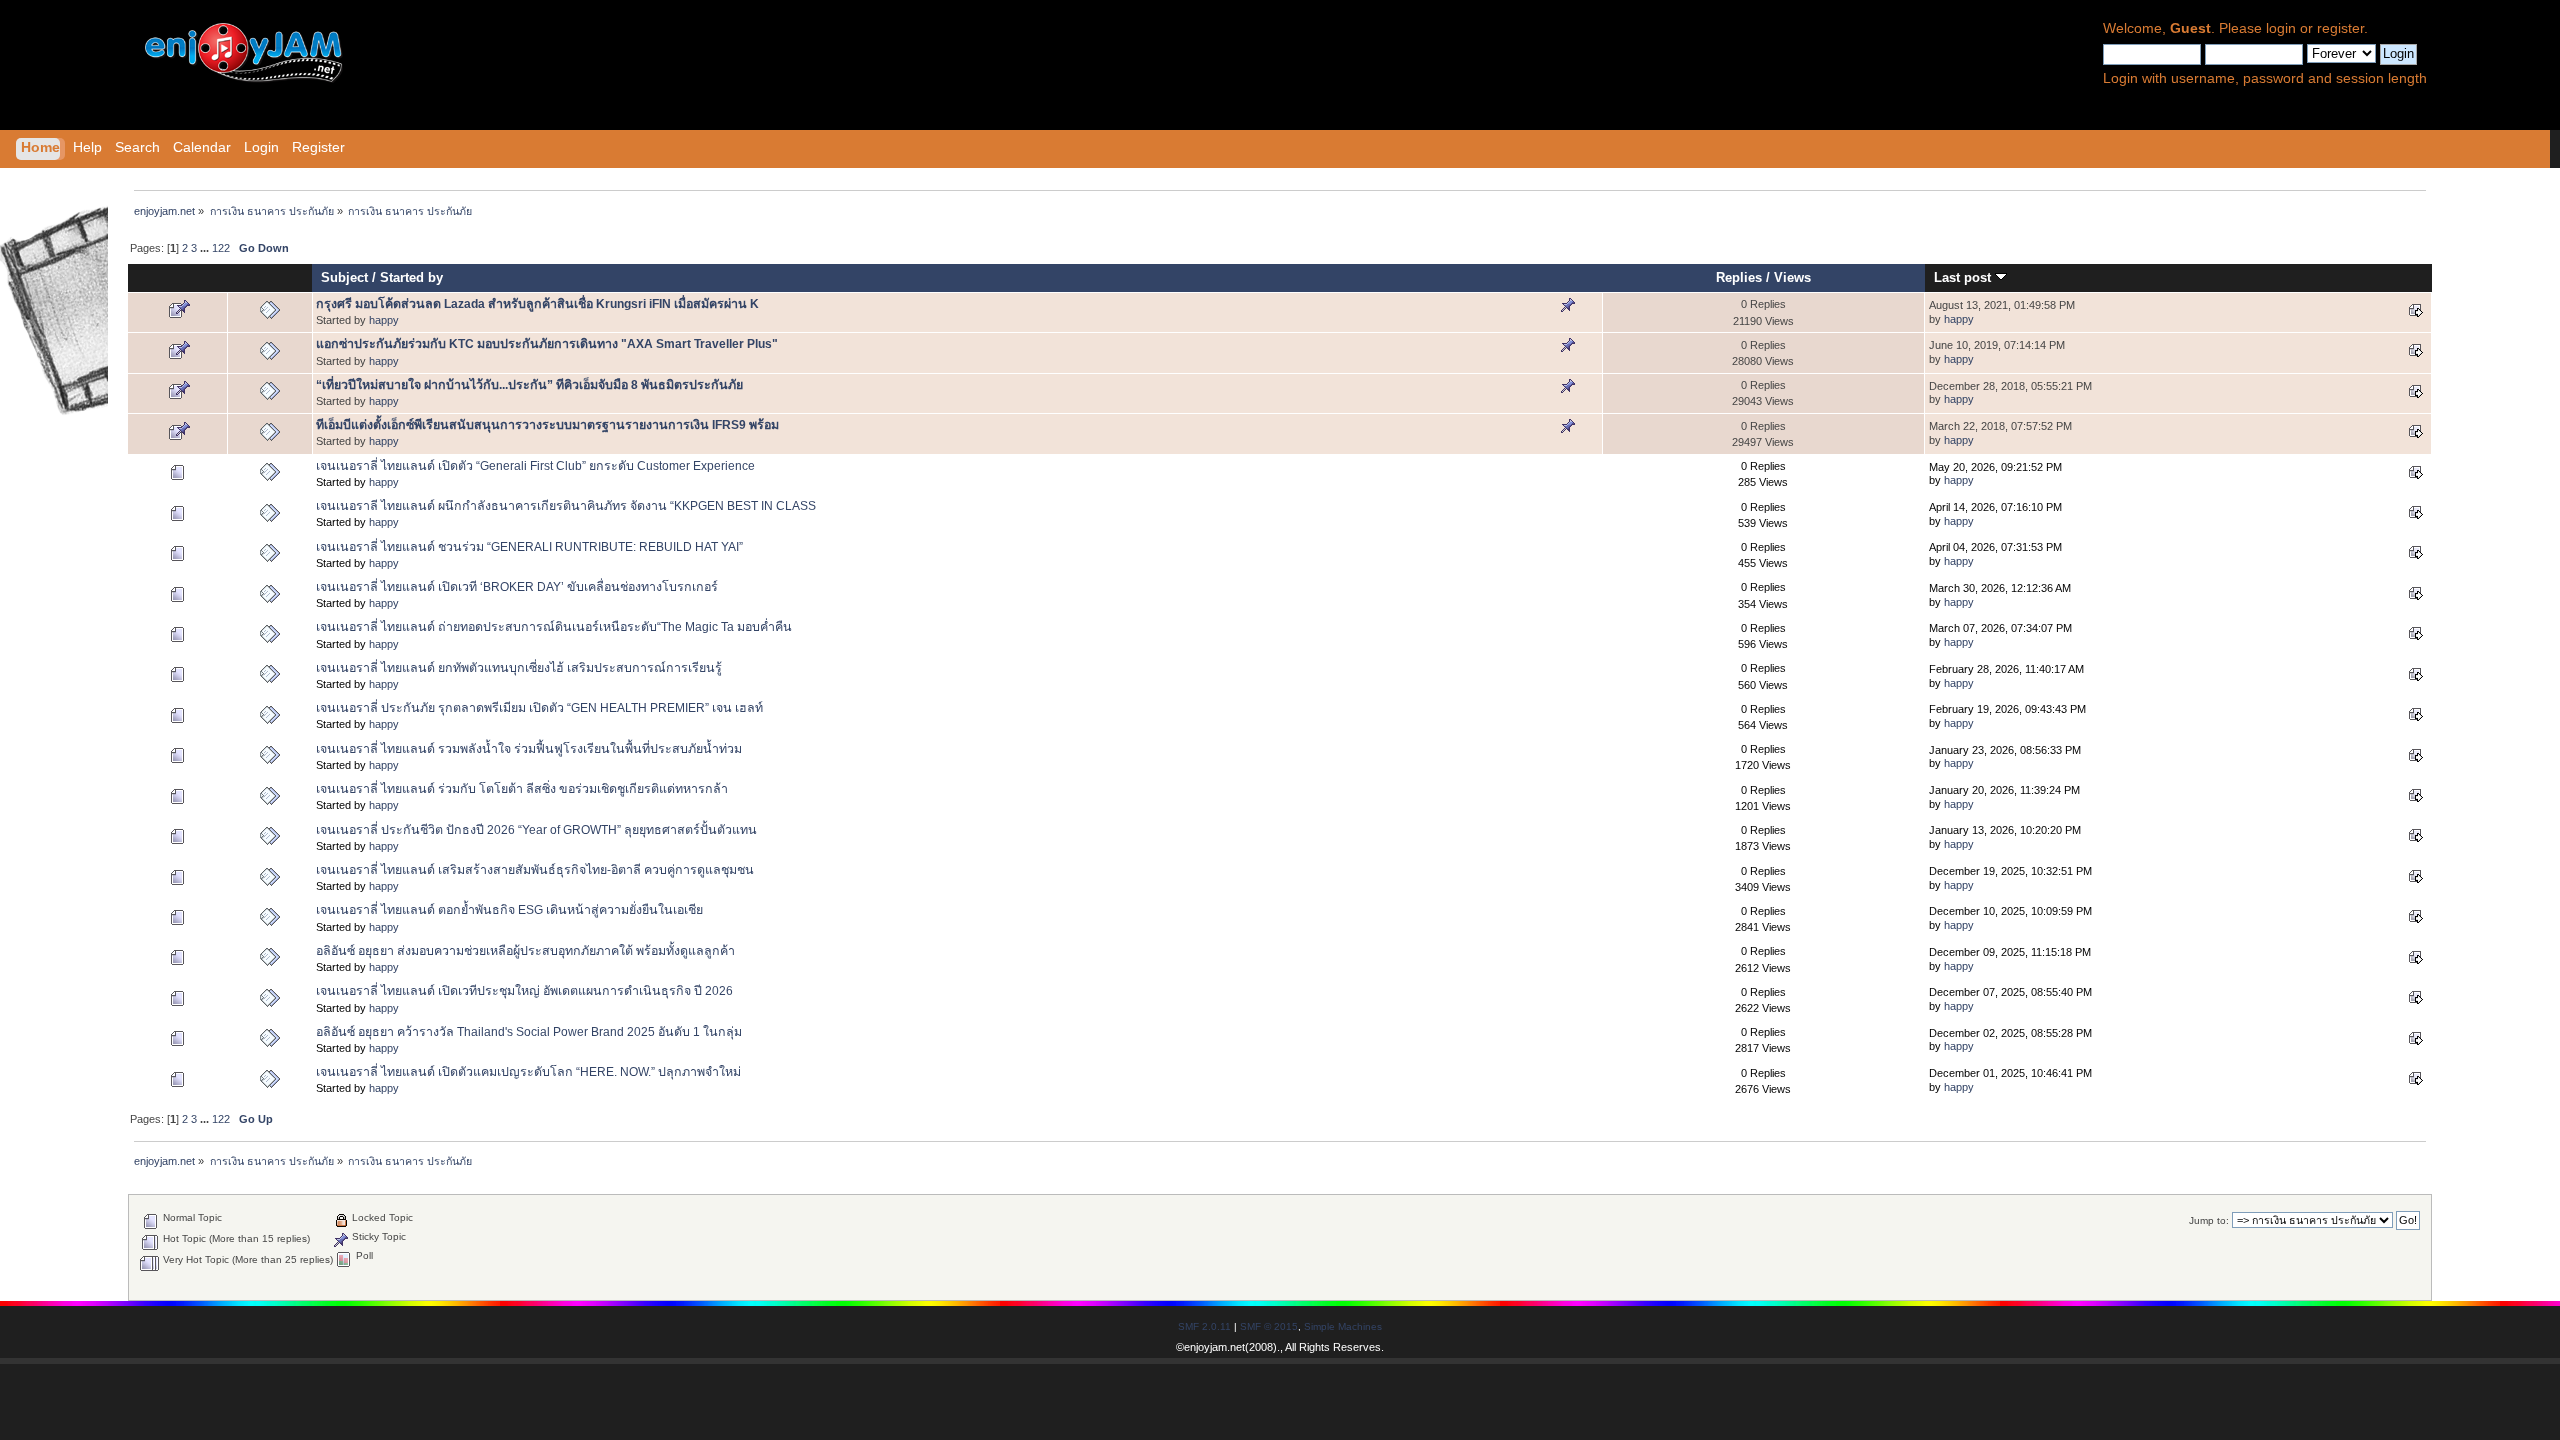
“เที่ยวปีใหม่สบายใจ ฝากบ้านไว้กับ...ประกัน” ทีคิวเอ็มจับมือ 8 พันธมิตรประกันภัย (529, 385)
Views (1792, 277)
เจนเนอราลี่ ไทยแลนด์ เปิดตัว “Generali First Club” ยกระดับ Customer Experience (535, 466)
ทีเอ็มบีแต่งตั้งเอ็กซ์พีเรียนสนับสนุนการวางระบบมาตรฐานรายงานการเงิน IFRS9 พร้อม (547, 425)
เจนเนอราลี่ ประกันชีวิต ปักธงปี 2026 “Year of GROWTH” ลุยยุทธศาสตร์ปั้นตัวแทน (536, 830)
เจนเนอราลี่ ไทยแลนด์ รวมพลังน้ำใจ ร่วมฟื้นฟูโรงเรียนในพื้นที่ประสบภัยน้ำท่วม (529, 749)
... (206, 248)
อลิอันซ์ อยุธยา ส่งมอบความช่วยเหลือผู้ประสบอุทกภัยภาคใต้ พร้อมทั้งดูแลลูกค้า (525, 951)
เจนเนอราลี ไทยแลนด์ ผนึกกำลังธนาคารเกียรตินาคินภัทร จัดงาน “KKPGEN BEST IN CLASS (566, 506)
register (2340, 28)
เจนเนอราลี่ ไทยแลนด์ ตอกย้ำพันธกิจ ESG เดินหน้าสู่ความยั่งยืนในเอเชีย (509, 910)
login (2281, 28)
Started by (411, 277)
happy (384, 320)
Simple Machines (1343, 1326)
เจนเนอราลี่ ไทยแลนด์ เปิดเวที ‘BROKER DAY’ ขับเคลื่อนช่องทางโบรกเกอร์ (517, 587)
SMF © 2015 (1269, 1326)
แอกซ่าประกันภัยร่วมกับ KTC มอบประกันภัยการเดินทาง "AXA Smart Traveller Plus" (547, 344)
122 (221, 248)
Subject (344, 277)
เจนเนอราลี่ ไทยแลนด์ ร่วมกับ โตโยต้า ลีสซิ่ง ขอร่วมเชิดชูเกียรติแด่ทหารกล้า (522, 789)
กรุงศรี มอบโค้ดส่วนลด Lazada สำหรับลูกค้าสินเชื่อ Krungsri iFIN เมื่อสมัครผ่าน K (537, 304)
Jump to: (2209, 1220)
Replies (1739, 277)
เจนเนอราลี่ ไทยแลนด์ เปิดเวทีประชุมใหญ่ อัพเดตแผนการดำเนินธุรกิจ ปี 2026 (524, 991)
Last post (1964, 277)
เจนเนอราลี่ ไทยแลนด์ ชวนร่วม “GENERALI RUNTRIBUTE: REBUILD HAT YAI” (529, 547)
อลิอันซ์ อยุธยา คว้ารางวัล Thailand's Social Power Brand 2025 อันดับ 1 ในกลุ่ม (529, 1032)
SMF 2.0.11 (1204, 1326)
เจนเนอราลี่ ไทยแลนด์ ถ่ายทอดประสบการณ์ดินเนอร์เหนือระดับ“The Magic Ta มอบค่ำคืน (554, 627)
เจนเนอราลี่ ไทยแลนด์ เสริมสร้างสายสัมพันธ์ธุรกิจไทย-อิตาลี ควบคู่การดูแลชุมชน (535, 870)
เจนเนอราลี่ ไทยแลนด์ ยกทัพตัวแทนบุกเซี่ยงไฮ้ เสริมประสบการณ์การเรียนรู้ (519, 668)
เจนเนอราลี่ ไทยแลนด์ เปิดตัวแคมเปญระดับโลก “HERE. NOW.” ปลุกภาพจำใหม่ (528, 1072)
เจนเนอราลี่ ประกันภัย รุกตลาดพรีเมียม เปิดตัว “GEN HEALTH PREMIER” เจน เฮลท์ (539, 708)
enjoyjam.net (1214, 1347)
